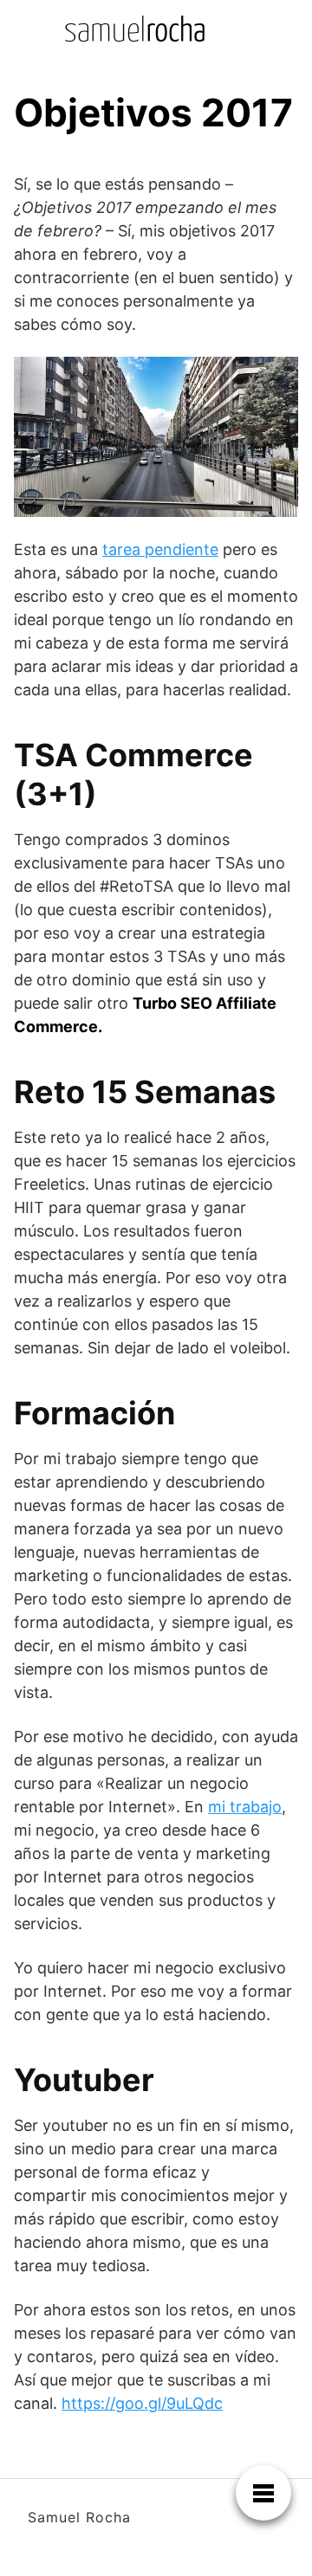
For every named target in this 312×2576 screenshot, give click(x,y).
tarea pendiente (160, 549)
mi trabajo (245, 1807)
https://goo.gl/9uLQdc (142, 2403)
